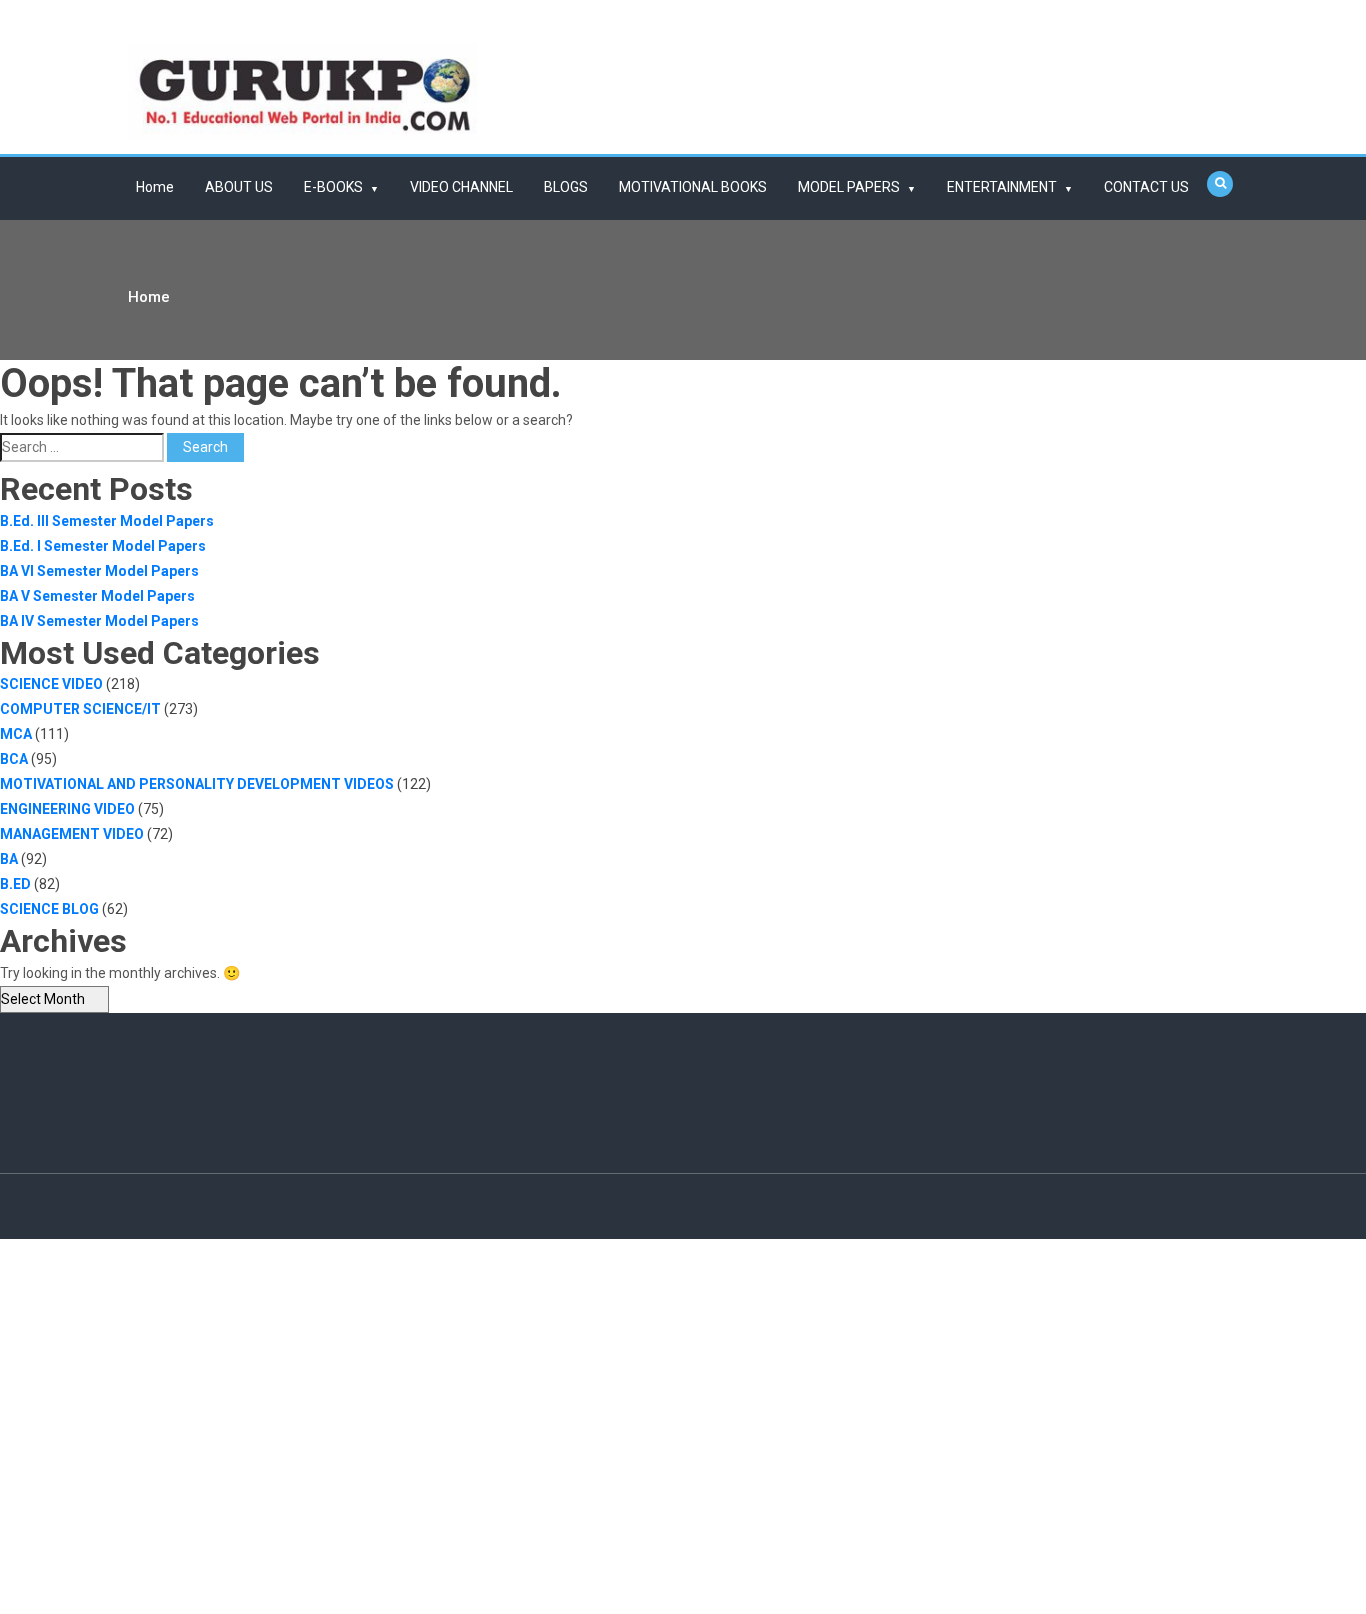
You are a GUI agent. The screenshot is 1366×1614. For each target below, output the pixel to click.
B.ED (15, 884)
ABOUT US (239, 187)
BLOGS (566, 187)
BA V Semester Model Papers (97, 596)
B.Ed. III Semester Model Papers (107, 521)
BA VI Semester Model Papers (99, 571)
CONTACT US (1146, 187)
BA (9, 859)
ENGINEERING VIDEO (67, 809)
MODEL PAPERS (849, 187)
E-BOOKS (333, 187)
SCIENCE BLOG (49, 909)
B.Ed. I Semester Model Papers (103, 546)
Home (155, 187)
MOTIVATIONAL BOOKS (693, 187)
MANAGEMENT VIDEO (72, 834)
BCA (14, 759)
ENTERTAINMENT (1002, 187)
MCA (16, 734)
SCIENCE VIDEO (51, 684)
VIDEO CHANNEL (461, 187)
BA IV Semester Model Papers (99, 621)
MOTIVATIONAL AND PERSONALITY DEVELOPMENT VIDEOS (197, 784)
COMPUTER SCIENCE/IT (80, 709)
